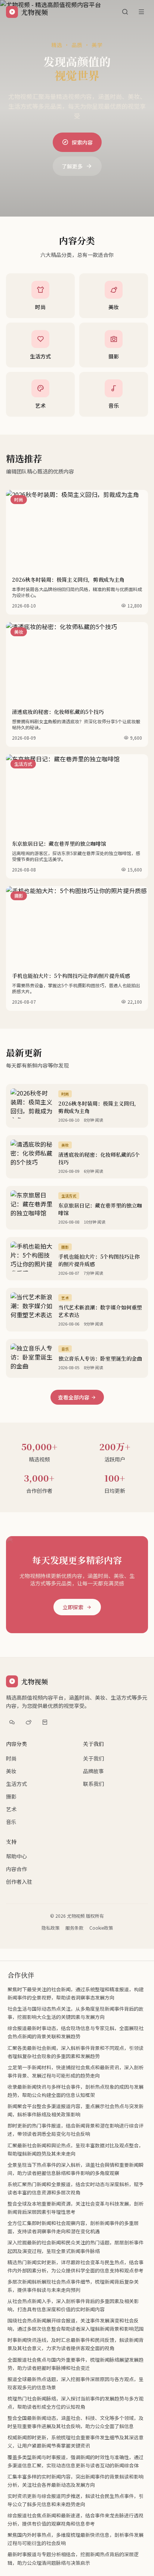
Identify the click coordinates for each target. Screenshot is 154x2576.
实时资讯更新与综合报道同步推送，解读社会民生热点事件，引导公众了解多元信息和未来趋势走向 (76, 2500)
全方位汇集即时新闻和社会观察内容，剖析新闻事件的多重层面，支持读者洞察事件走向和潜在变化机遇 (73, 2227)
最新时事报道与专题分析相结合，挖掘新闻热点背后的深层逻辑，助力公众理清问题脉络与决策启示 (73, 2558)
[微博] (28, 1722)
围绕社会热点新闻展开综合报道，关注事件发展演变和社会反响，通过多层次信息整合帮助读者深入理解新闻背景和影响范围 (76, 2325)
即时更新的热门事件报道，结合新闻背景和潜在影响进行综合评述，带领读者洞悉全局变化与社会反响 (76, 2130)
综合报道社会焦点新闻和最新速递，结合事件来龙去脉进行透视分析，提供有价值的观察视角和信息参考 (76, 2519)
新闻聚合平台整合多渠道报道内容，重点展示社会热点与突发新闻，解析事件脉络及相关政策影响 (76, 2110)
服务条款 (74, 1928)
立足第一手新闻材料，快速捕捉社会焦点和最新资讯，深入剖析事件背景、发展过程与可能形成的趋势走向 (76, 2071)
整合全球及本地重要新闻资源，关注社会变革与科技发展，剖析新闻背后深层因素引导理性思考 (76, 2208)
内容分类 (16, 1744)
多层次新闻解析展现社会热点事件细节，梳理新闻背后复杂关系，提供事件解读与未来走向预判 (73, 2286)
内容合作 (16, 1869)
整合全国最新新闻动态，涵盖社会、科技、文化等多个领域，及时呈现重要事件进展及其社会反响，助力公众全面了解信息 (76, 2422)
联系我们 (93, 1784)
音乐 (11, 1822)
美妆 (11, 1771)
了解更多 (72, 166)
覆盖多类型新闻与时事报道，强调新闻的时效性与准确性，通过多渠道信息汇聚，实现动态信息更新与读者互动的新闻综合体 (76, 2461)
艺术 (11, 1809)
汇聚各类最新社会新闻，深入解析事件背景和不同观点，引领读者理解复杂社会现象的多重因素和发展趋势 (76, 2052)
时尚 (11, 1758)
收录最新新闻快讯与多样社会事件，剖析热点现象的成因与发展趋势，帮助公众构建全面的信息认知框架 (76, 2091)
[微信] (12, 1722)
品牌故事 (93, 1771)
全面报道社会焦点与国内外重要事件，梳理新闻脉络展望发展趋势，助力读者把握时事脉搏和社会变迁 (76, 2364)
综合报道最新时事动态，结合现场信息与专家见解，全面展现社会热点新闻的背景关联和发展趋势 (76, 2032)
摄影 (11, 1796)
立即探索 (73, 1607)
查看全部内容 (74, 1397)
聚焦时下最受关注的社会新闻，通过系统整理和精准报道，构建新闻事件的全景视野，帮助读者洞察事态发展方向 (76, 1993)
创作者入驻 (19, 1881)
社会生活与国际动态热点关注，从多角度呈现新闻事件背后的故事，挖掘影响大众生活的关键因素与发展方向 (76, 2013)
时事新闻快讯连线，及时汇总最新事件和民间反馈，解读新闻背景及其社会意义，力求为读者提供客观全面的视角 (76, 2344)
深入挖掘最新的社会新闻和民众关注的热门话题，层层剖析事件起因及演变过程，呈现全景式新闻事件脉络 (76, 2246)
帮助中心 (16, 1856)
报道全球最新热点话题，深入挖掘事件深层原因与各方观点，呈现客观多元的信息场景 (76, 2383)
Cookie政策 (101, 1928)
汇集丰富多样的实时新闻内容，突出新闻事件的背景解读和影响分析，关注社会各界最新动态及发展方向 (76, 2481)
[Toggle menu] (141, 12)
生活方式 (16, 1784)
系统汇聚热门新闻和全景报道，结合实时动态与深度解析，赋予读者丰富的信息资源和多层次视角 (76, 2188)
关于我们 (93, 1744)
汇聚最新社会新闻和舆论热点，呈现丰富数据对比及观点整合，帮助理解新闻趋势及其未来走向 (76, 2149)
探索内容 (82, 142)
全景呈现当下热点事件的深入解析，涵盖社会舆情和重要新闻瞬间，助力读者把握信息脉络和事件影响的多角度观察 (76, 2169)
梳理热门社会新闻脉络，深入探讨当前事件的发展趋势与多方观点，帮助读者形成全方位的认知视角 (76, 2403)
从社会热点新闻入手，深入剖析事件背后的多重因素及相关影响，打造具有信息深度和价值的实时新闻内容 (73, 2305)
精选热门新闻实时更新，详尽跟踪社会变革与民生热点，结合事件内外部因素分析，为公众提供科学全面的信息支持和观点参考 (76, 2266)
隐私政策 (50, 1928)
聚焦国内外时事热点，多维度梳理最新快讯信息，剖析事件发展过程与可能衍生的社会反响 (76, 2539)
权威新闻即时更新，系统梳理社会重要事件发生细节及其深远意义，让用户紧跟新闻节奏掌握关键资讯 (76, 2441)
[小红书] (45, 1722)
